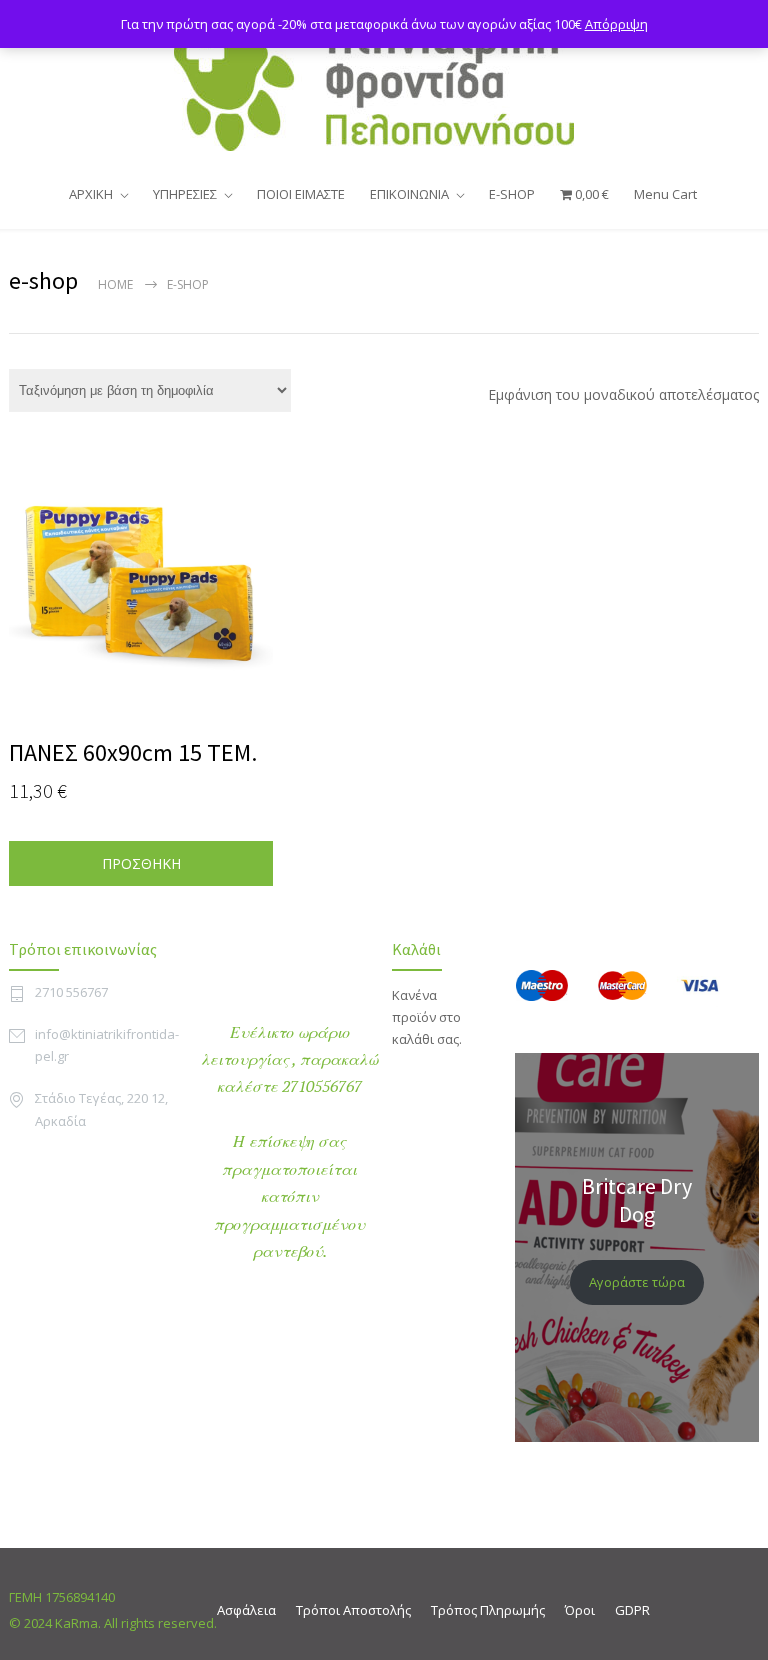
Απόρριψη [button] (616, 24)
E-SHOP (512, 194)
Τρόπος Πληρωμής (488, 1610)
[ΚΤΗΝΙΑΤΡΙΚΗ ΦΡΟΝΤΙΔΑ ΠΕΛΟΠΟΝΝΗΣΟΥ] (384, 84)
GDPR (632, 1610)
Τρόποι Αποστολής (353, 1610)
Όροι (580, 1610)
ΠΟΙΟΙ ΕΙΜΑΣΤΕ (301, 194)
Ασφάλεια (246, 1610)
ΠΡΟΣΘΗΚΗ (141, 863)
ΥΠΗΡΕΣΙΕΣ (185, 194)
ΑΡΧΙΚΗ (91, 194)
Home (115, 284)
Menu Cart (665, 194)
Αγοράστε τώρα (637, 1282)
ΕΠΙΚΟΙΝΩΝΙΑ (409, 194)
